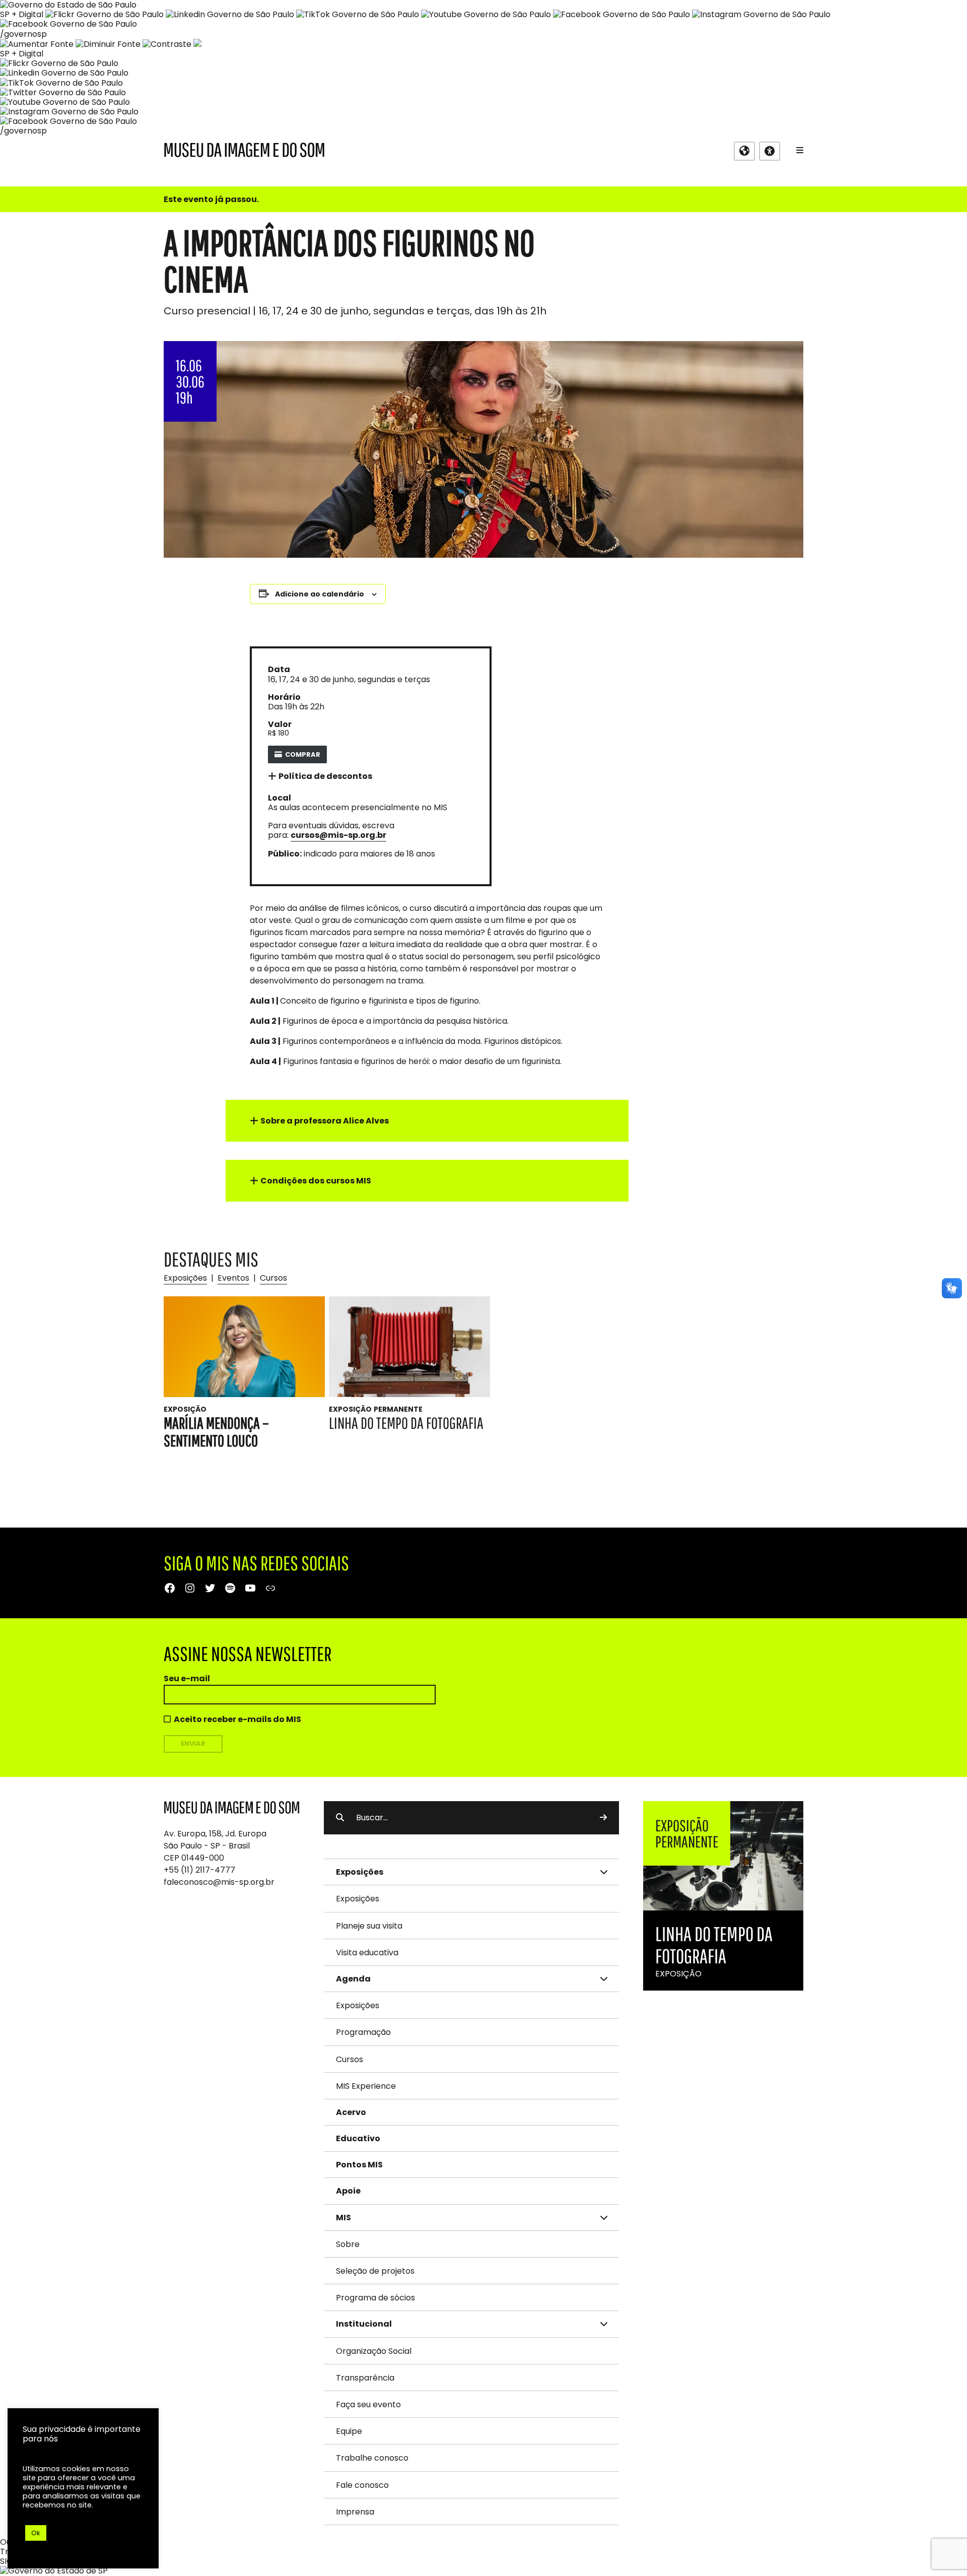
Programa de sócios (375, 2298)
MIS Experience (366, 2086)
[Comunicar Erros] (197, 44)
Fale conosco (362, 2485)
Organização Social (374, 2351)
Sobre (348, 2244)
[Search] (603, 1818)
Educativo (358, 2138)
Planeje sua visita (369, 1926)
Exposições (185, 1278)
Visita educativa (367, 1953)
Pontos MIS (359, 2165)
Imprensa (355, 2512)
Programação (363, 2032)
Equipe (349, 2431)
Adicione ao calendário (320, 594)
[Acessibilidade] (770, 151)
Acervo (351, 2112)
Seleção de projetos (375, 2271)
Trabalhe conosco (372, 2458)
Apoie (348, 2191)
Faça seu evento (368, 2404)
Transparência (365, 2378)
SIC (6, 2561)
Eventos (233, 1278)
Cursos (273, 1278)
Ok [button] (36, 2533)
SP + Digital (22, 14)
